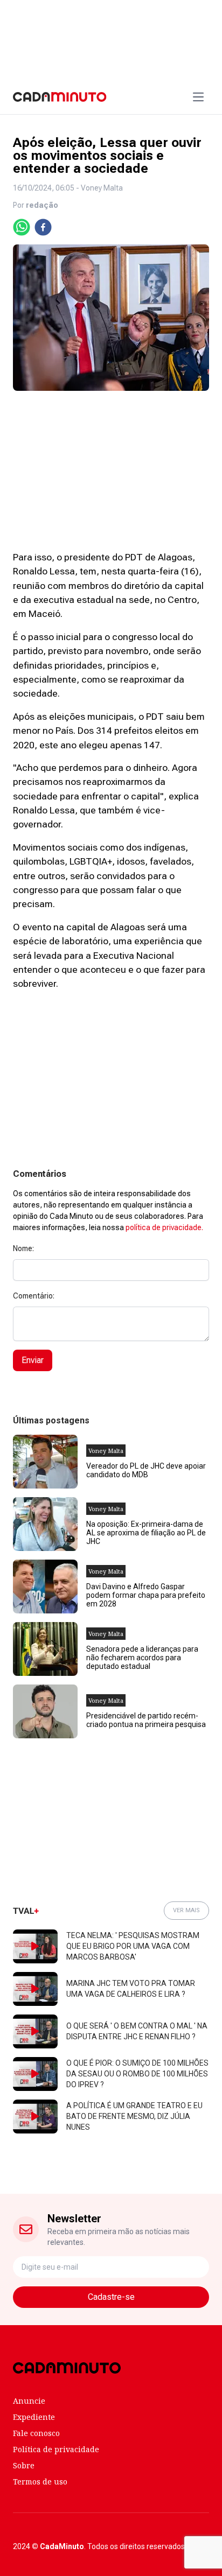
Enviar (33, 1360)
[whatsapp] (22, 227)
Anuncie (29, 2401)
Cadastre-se (111, 2297)
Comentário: (34, 1296)
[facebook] (43, 227)
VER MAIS (186, 1910)
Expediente (34, 2417)
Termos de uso (40, 2482)
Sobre (24, 2465)
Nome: (23, 1248)
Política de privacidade (56, 2449)
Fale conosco (36, 2433)
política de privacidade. (164, 1227)
